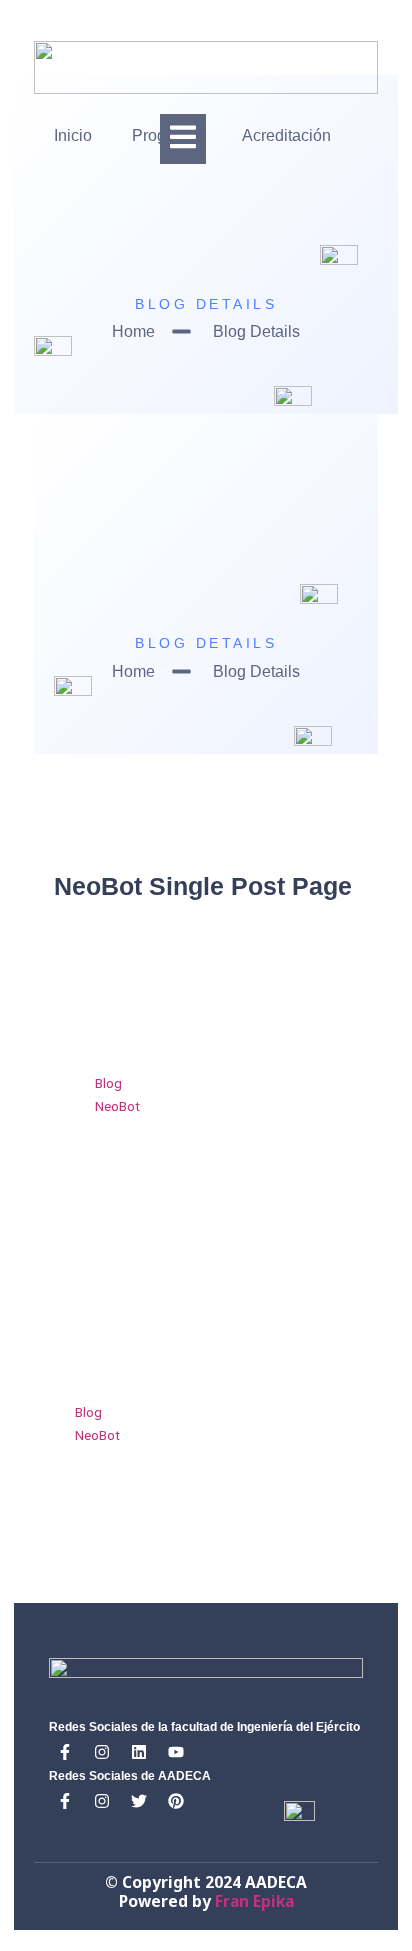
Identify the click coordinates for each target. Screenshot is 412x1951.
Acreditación (286, 135)
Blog (108, 1083)
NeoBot (117, 1106)
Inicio (73, 135)
